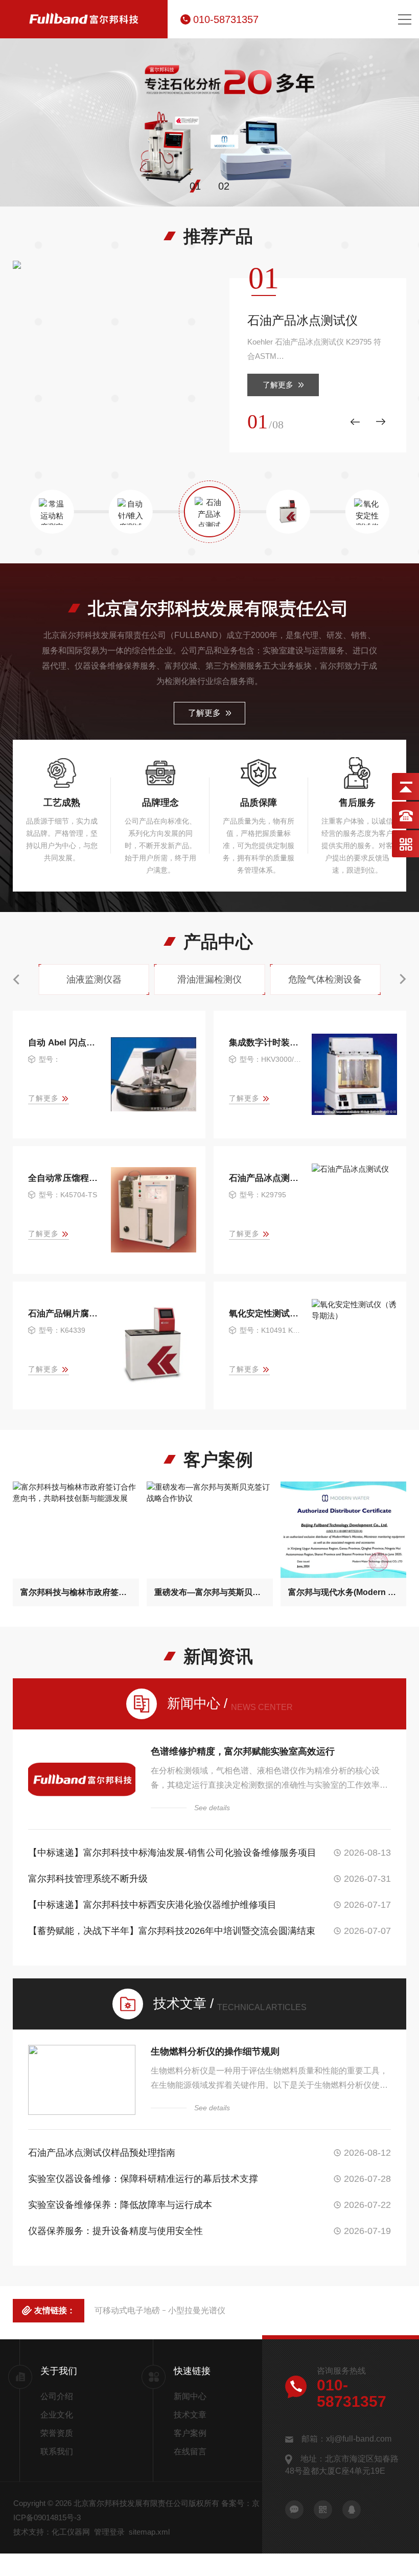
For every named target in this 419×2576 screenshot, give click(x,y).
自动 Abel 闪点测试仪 (65, 1043)
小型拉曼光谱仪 (197, 2310)
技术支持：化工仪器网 (52, 2532)
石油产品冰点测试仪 (302, 320)
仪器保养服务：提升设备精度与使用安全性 (115, 2231)
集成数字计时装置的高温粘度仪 (266, 1043)
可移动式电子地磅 (127, 2310)
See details (212, 1808)
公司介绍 (57, 2396)
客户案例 (190, 2433)
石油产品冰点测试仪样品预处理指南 (102, 2153)
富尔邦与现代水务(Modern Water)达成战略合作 (344, 1592)
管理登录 (109, 2532)
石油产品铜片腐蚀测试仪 (65, 1314)
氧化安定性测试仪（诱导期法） (266, 1314)
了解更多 (278, 385)
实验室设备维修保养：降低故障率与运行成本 (120, 2205)
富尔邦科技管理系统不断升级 (88, 1879)
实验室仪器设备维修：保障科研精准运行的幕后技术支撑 (143, 2179)
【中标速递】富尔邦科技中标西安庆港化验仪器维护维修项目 (152, 1905)
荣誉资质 (57, 2433)
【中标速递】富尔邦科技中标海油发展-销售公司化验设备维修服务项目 (172, 1853)
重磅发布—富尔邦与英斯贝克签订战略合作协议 (210, 1592)
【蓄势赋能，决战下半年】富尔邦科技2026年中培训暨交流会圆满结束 (172, 1931)
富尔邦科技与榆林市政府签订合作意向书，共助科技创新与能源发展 (76, 1592)
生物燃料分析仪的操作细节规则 (215, 2051)
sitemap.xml (149, 2532)
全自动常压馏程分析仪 (65, 1178)
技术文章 (190, 2415)
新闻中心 (190, 2396)
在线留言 (190, 2452)
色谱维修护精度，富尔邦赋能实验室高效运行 (243, 1751)
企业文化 (57, 2415)
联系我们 (57, 2452)
